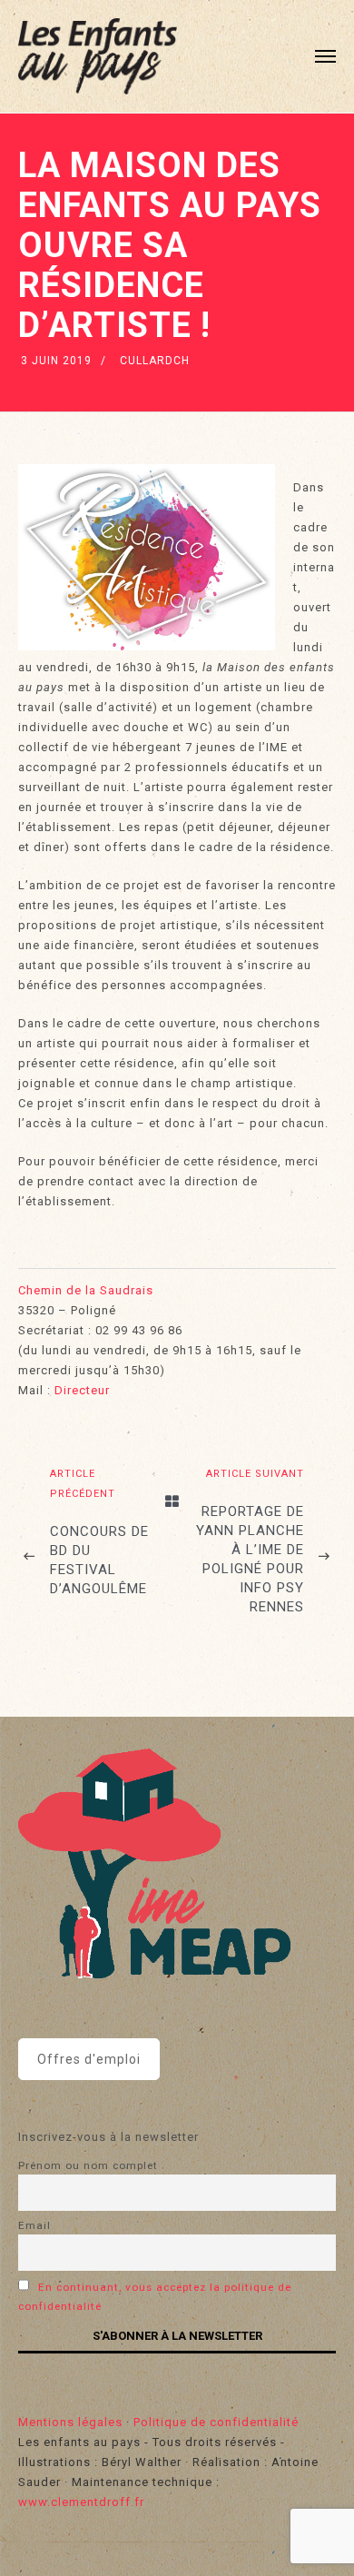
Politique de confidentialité (216, 2422)
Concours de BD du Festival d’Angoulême (99, 1560)
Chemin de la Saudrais (86, 1290)
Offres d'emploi (89, 2059)
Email (34, 2225)
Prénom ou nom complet (88, 2165)
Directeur (82, 1390)
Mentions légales (70, 2422)
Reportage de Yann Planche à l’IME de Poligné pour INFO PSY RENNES (250, 1559)
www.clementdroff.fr (81, 2502)
